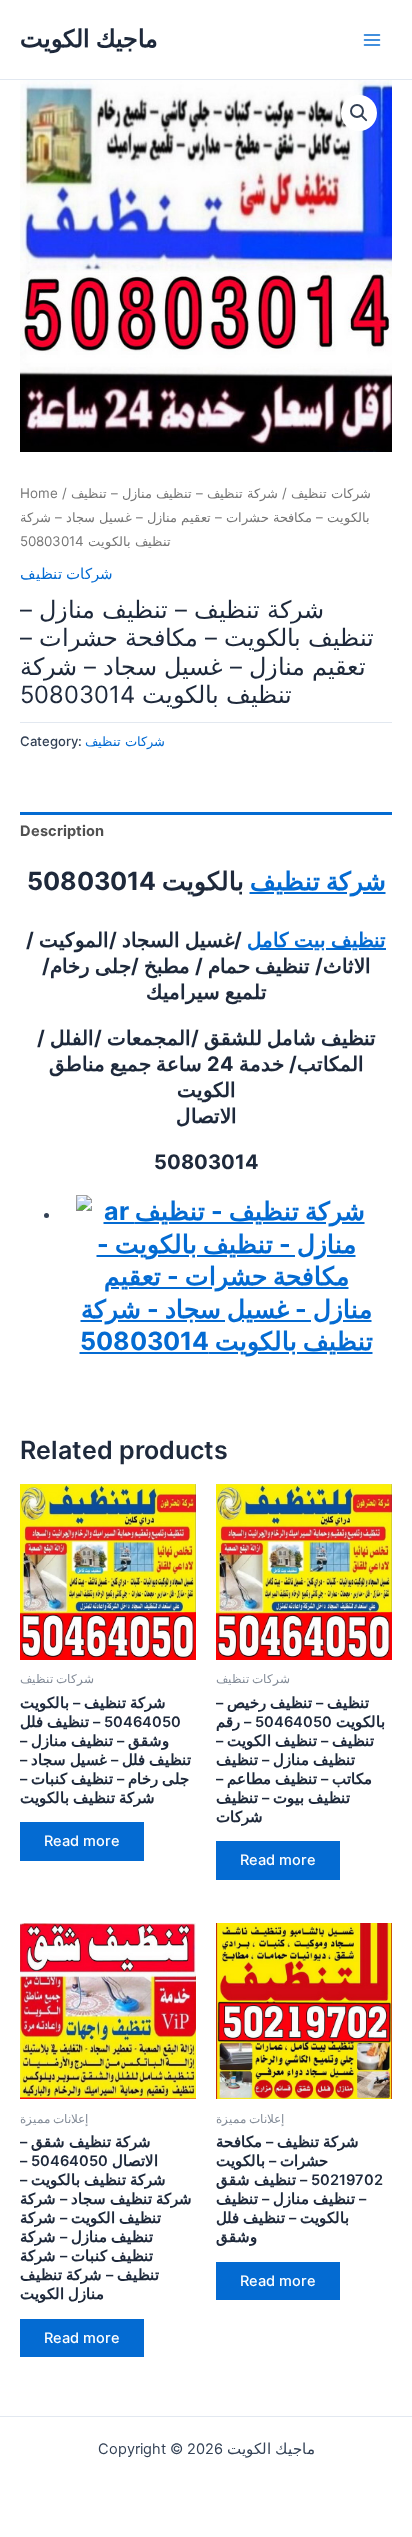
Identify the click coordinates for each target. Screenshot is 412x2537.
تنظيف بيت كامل (316, 940)
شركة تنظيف (318, 881)
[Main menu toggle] (372, 39)
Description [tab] (62, 831)
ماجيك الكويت (89, 38)
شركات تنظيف (331, 493)
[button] (359, 113)
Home (39, 493)
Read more (82, 1841)
